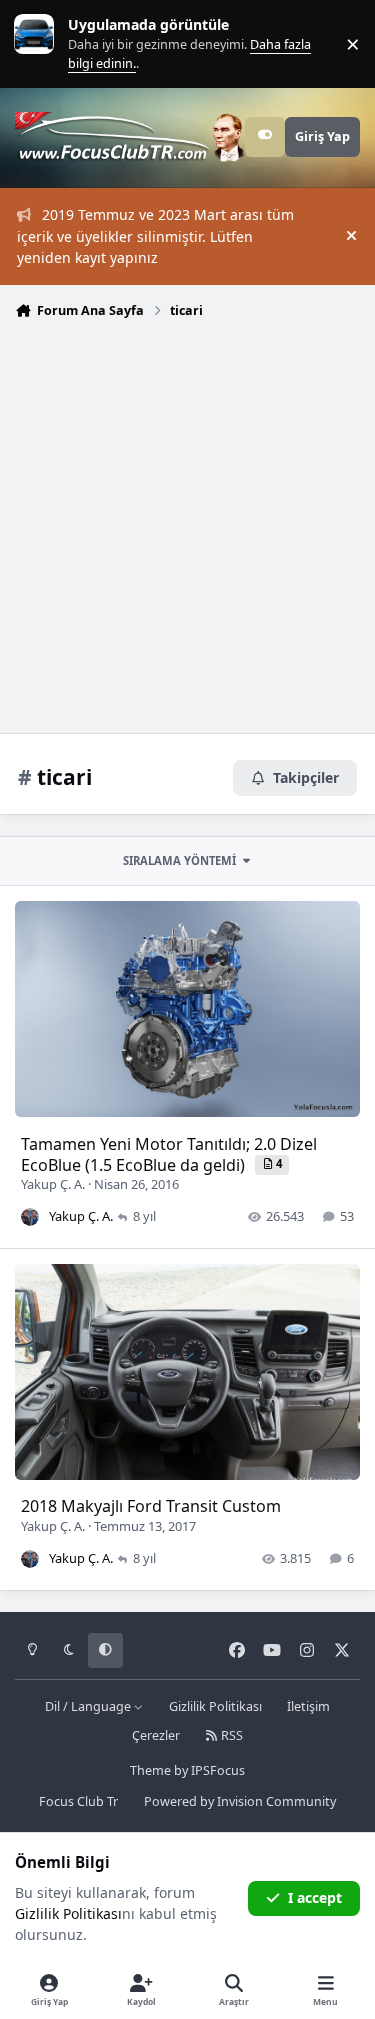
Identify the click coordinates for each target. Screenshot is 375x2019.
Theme (150, 1770)
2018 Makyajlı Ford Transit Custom (151, 1506)
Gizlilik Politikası (215, 1706)
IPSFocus (218, 1770)
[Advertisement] (187, 524)
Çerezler (156, 1735)
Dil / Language (89, 1706)
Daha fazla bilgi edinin (76, 43)
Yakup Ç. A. (53, 1184)
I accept (315, 1897)
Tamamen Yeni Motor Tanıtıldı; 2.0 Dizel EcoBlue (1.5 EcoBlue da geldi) (169, 1154)
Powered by (240, 1801)
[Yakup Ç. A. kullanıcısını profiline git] (30, 1217)
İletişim (308, 1706)
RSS (230, 1735)
